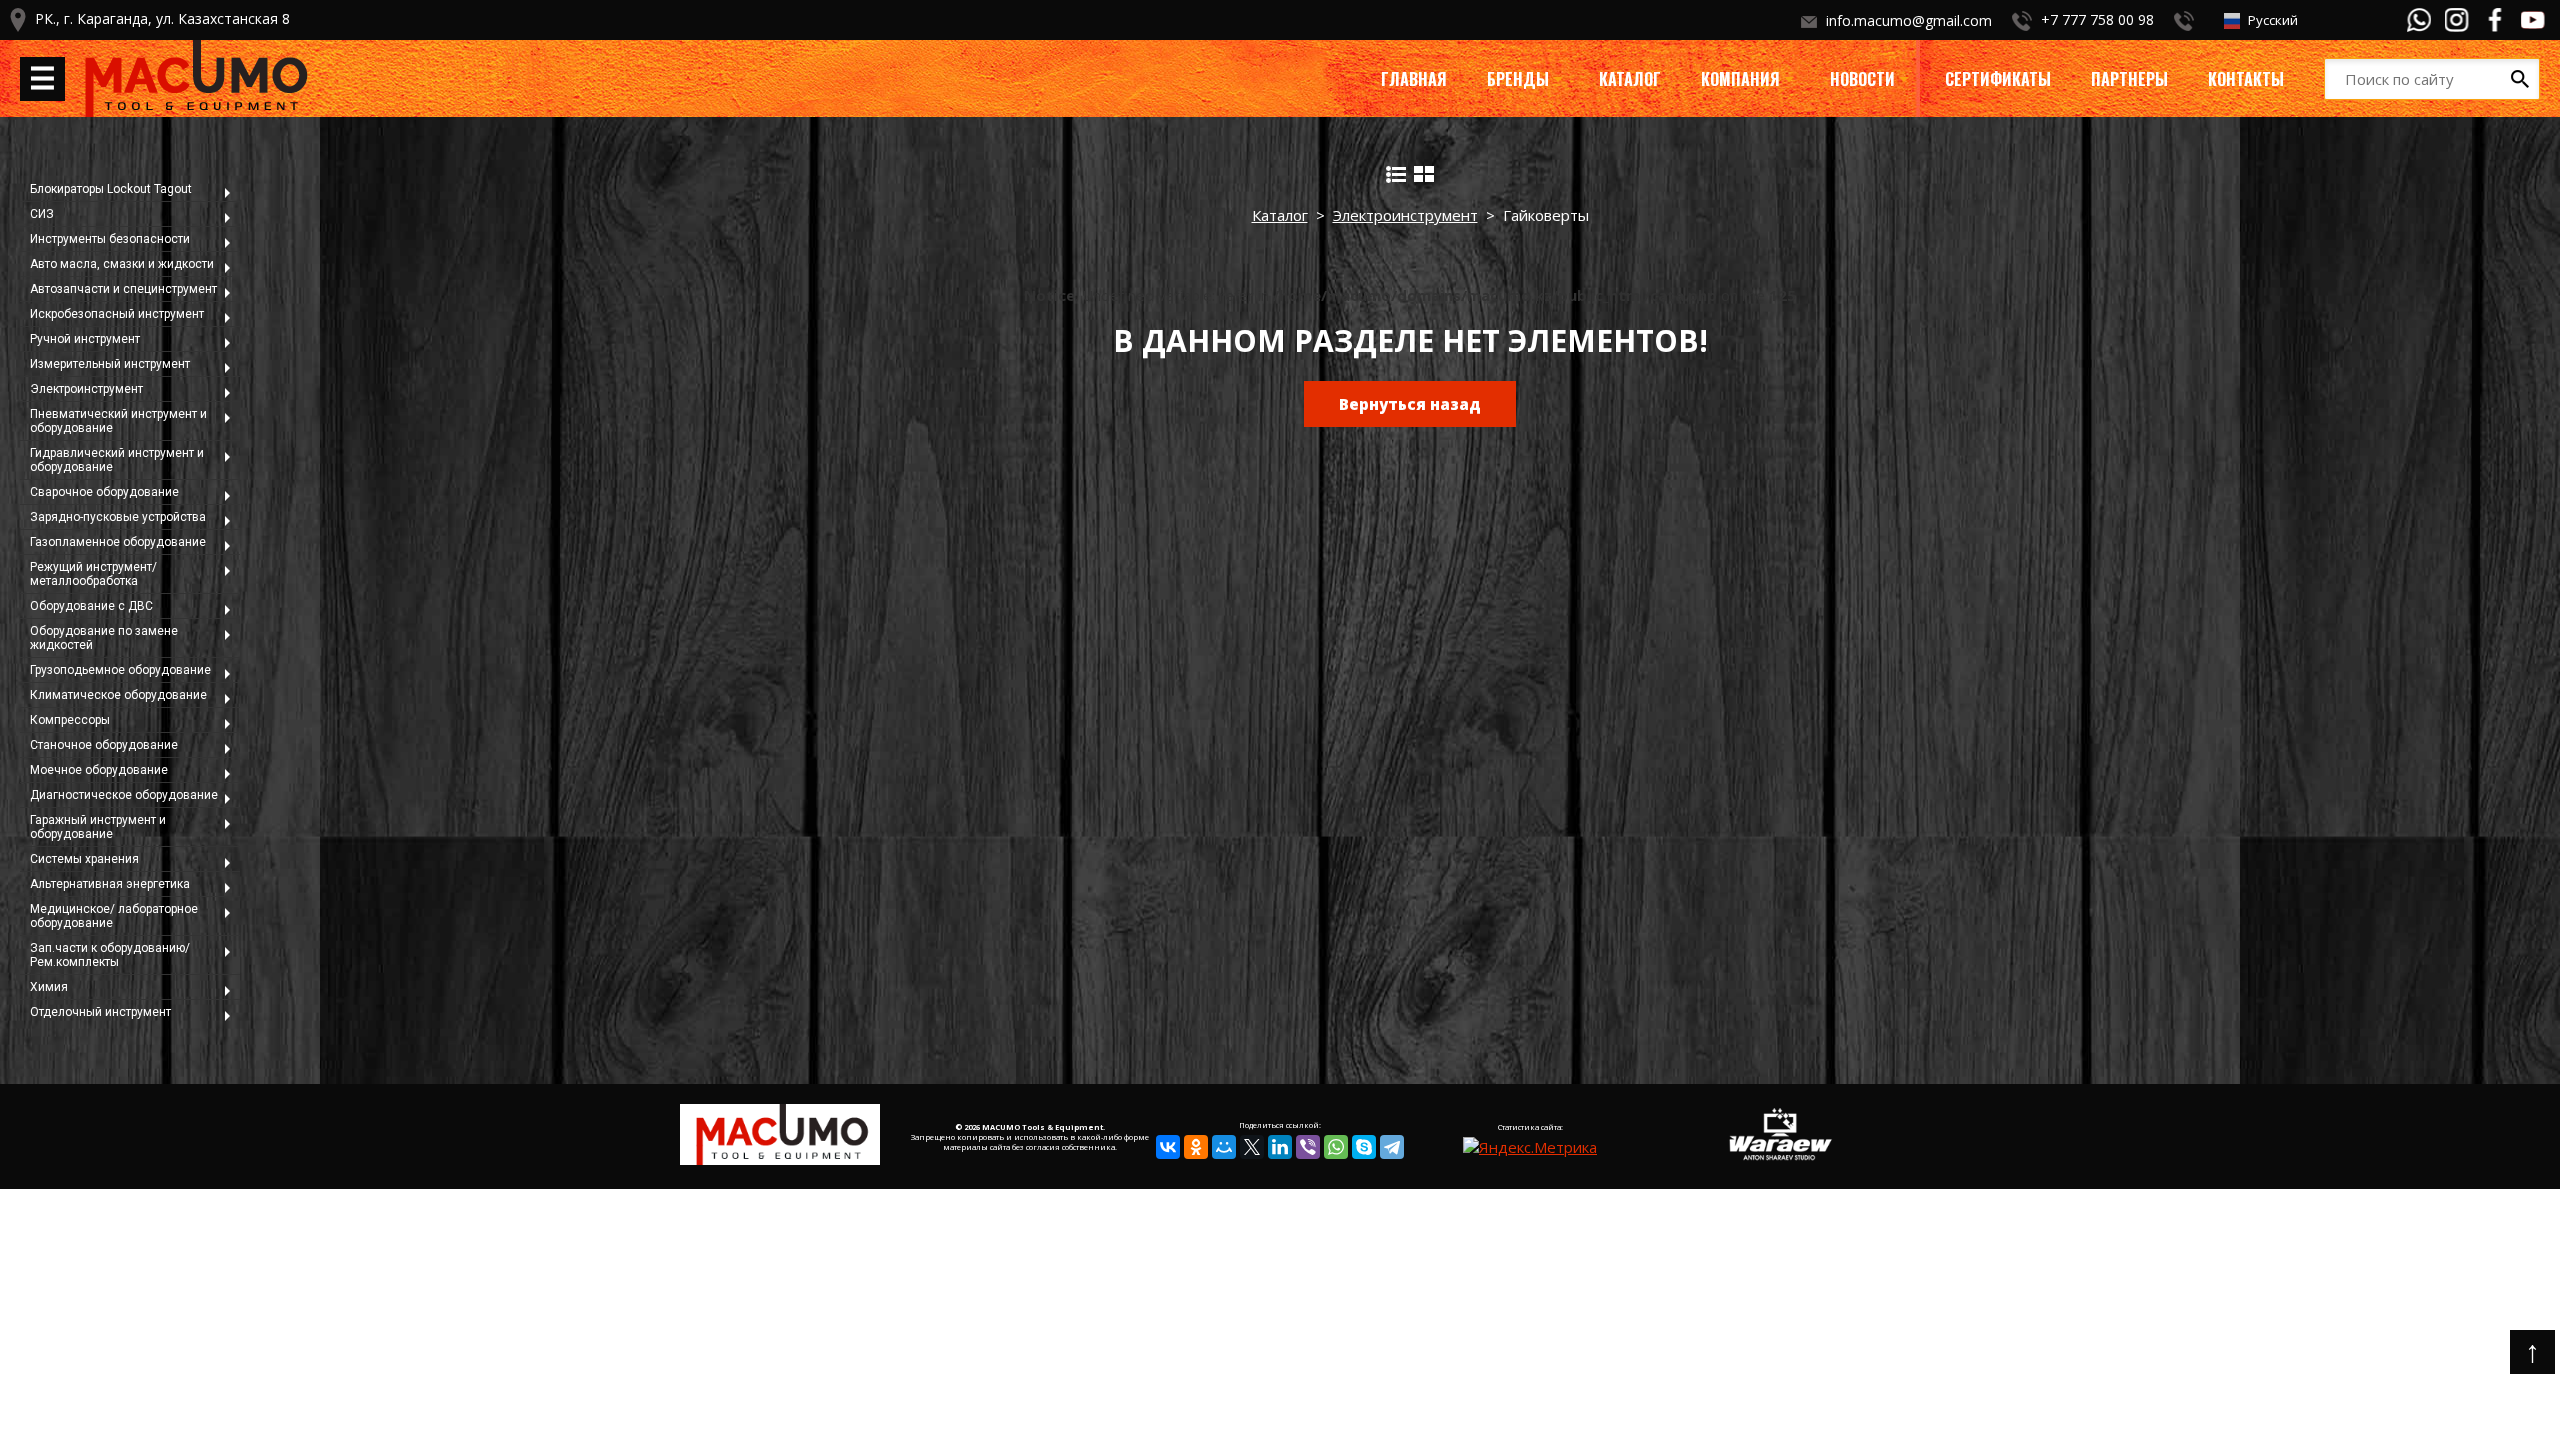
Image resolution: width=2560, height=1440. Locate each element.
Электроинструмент (86, 389)
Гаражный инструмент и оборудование (98, 827)
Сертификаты (1998, 79)
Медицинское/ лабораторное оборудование (114, 916)
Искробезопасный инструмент (117, 314)
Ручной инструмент (85, 339)
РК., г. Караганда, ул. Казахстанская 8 (162, 18)
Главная (1414, 79)
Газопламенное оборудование (118, 542)
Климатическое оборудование (118, 695)
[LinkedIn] (1280, 1147)
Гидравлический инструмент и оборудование (117, 460)
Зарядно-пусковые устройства (118, 517)
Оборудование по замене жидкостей (104, 638)
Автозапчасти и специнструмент (123, 289)
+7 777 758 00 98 (2097, 19)
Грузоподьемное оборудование (120, 670)
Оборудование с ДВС (91, 606)
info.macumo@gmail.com (1909, 20)
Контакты (2246, 79)
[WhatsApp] (1336, 1147)
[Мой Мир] (1224, 1147)
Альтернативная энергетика (110, 884)
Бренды (1518, 79)
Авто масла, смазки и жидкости (122, 264)
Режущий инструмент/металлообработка (93, 574)
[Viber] (1308, 1147)
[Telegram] (1392, 1147)
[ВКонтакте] (1168, 1147)
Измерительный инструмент (110, 364)
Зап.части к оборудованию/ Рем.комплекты (110, 955)
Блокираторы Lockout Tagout (111, 189)
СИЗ (42, 214)
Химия (49, 987)
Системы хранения (84, 859)
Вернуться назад (1410, 404)
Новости (1862, 79)
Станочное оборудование (104, 745)
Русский (2271, 20)
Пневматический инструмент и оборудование (118, 421)
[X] (1252, 1147)
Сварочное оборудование (104, 492)
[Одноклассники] (1196, 1147)
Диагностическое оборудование (124, 795)
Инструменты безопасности (110, 239)
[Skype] (1364, 1147)
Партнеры (2129, 79)
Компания (1740, 79)
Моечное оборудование (99, 770)
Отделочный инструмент (100, 1012)
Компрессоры (70, 720)
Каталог (1630, 79)
